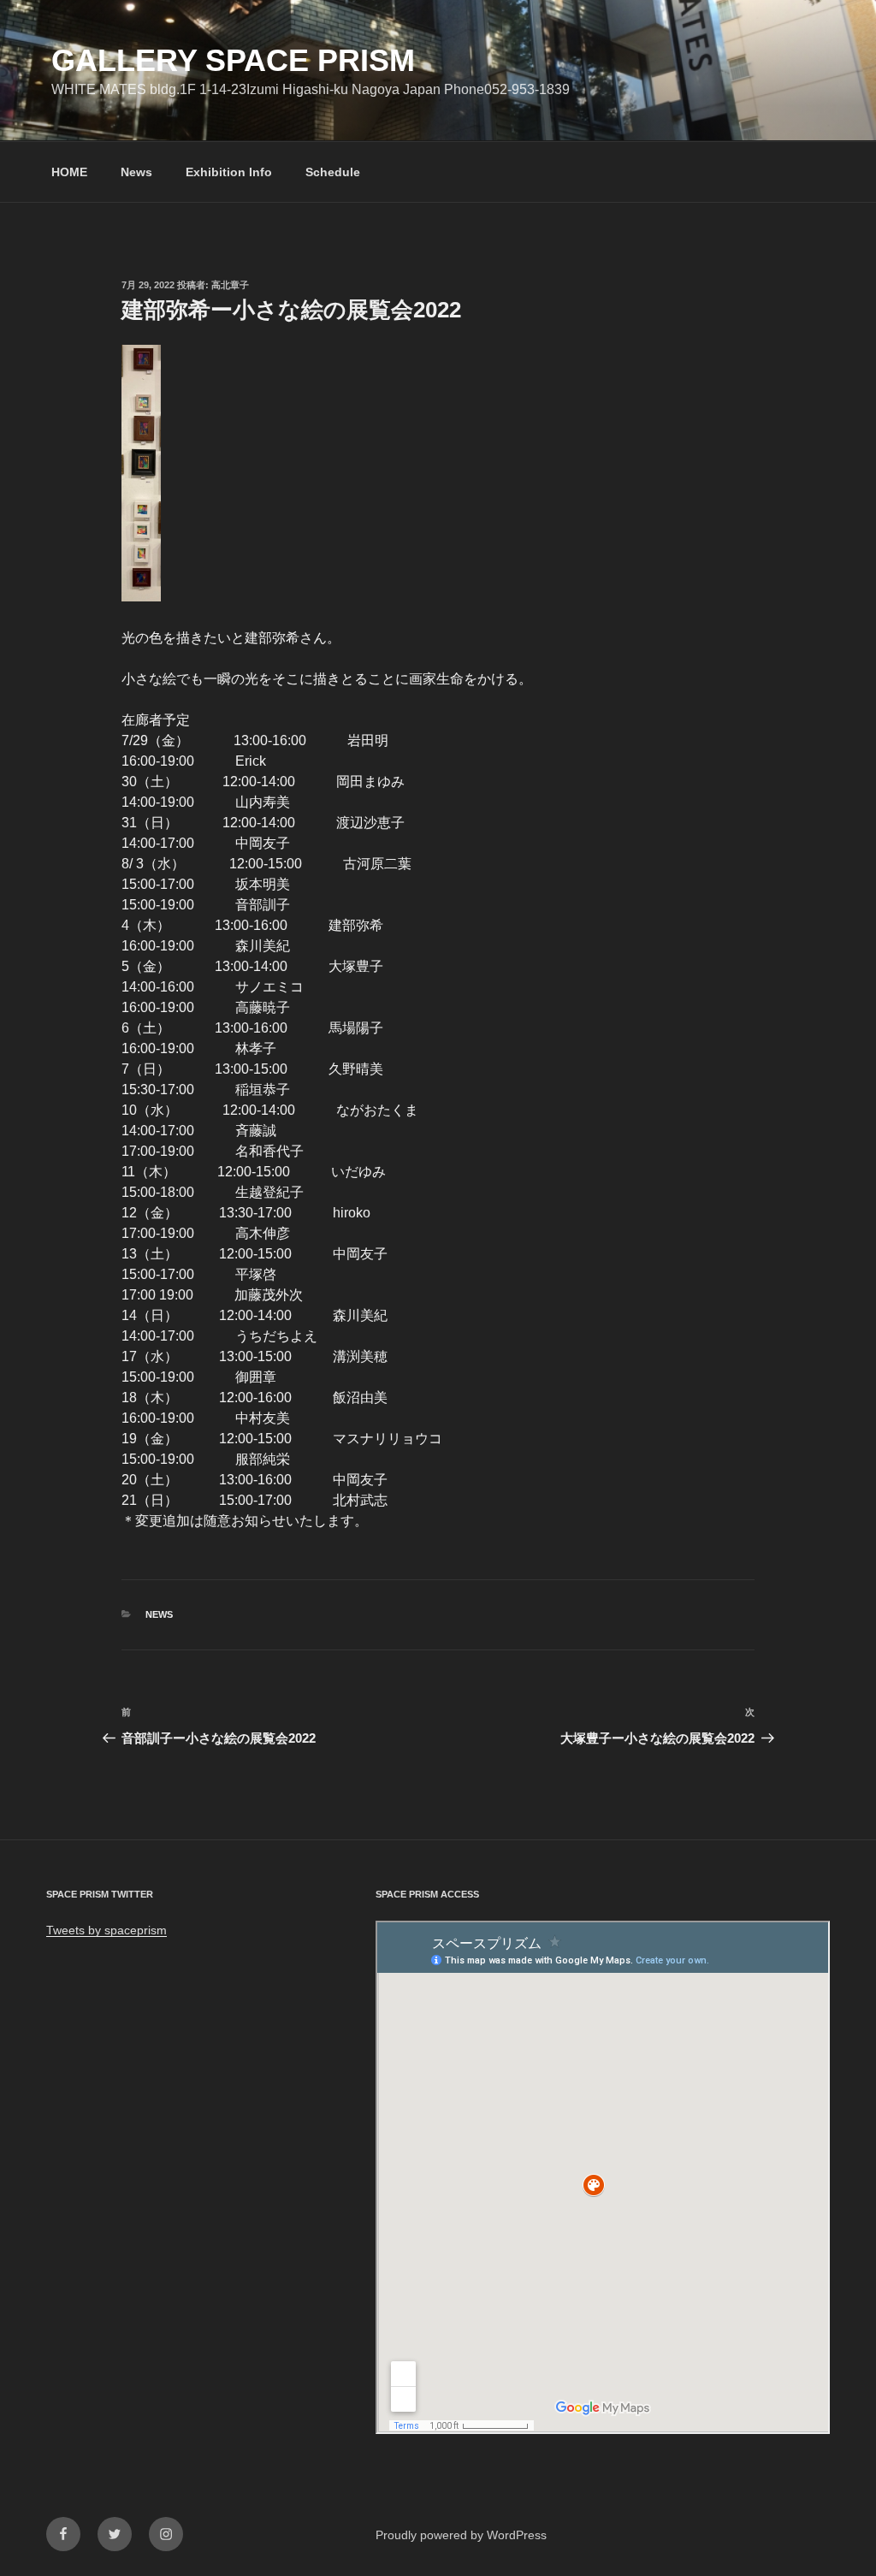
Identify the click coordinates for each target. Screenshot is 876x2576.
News (136, 172)
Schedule (333, 172)
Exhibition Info (229, 172)
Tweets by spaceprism (107, 1930)
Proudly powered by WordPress (461, 2535)
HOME (69, 172)
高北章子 (230, 285)
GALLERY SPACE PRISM (233, 60)
